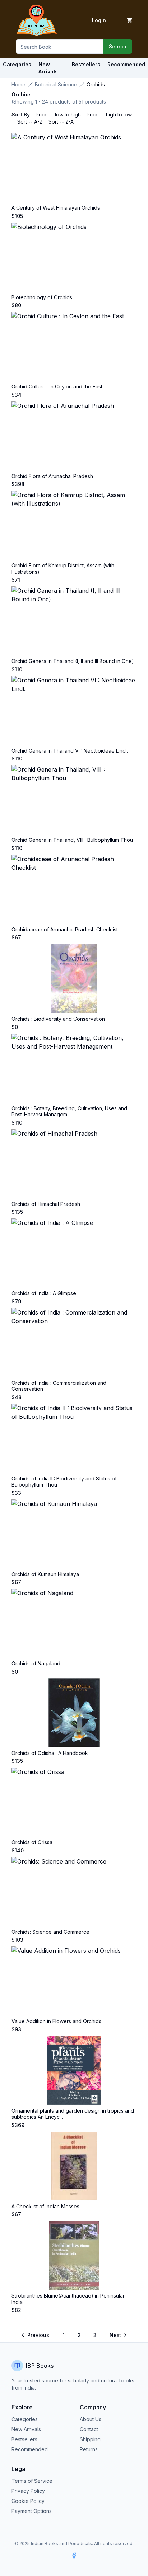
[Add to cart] (129, 20)
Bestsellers (24, 2439)
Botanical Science (56, 84)
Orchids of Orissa (32, 1842)
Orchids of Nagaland (36, 1663)
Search (118, 46)
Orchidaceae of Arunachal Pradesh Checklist (65, 929)
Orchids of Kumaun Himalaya (45, 1574)
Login (99, 20)
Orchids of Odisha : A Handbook (50, 1753)
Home (18, 84)
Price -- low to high (58, 115)
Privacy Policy (28, 2491)
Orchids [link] (96, 84)
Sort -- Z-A (61, 122)
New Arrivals (26, 2429)
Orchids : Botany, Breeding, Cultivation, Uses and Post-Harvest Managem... (69, 1112)
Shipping (90, 2439)
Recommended (30, 2449)
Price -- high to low (109, 115)
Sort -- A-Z (30, 122)
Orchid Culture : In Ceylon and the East (57, 387)
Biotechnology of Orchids (42, 297)
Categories (17, 64)
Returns (89, 2449)
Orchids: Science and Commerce (50, 1932)
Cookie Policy (28, 2501)
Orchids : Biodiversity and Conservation (58, 1019)
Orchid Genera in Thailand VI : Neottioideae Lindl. (70, 751)
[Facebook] (74, 2556)
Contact (89, 2429)
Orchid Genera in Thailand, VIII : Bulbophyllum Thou (72, 840)
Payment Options (32, 2511)
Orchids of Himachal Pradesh (46, 1204)
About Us (91, 2419)
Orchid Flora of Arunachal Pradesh (52, 476)
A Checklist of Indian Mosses (45, 2206)
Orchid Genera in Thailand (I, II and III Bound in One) (73, 661)
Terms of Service (32, 2481)
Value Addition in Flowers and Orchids (56, 2021)
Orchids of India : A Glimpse (44, 1293)
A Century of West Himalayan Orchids (56, 208)
